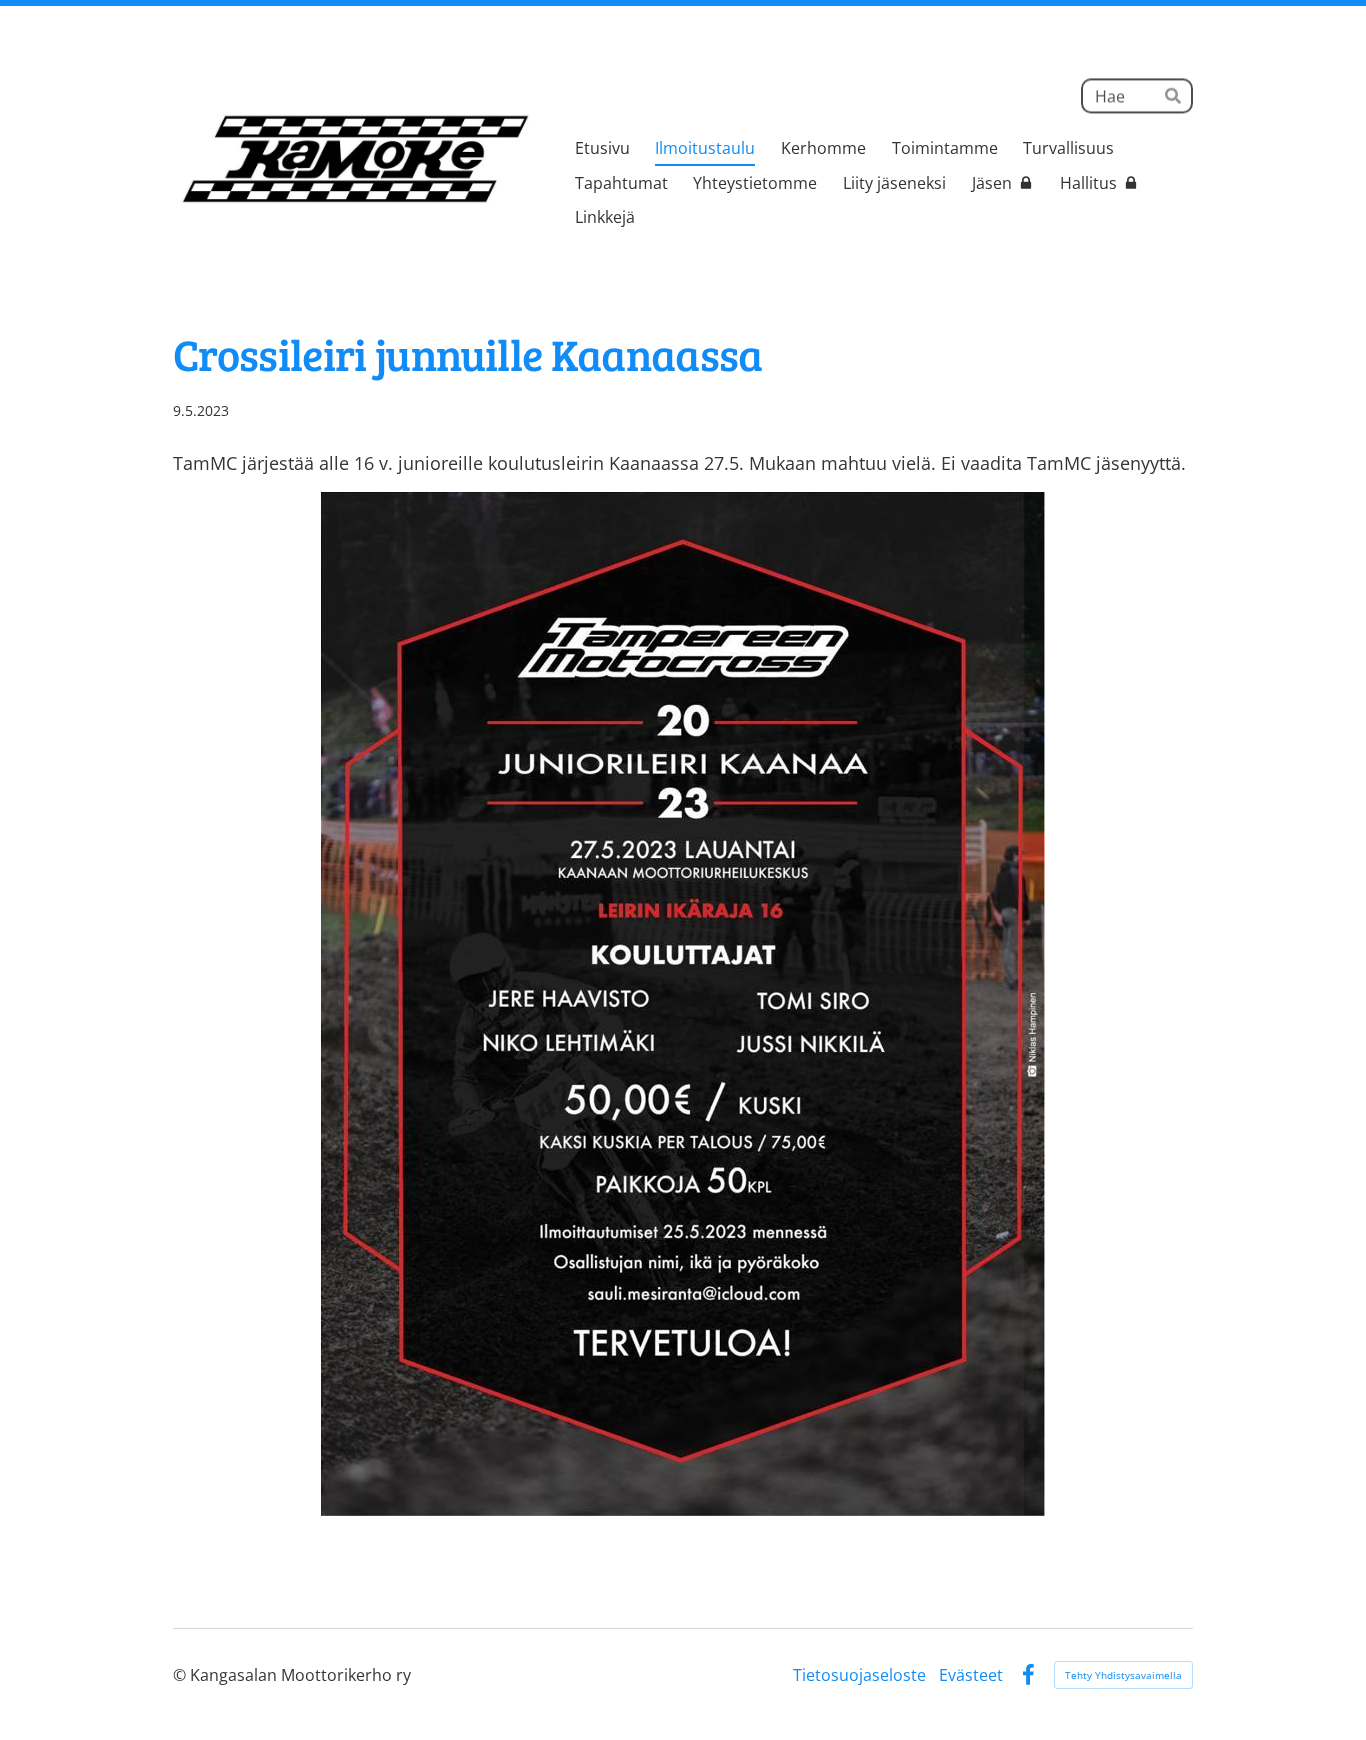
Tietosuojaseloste (859, 1675)
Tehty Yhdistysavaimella (1123, 1675)
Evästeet (971, 1675)
